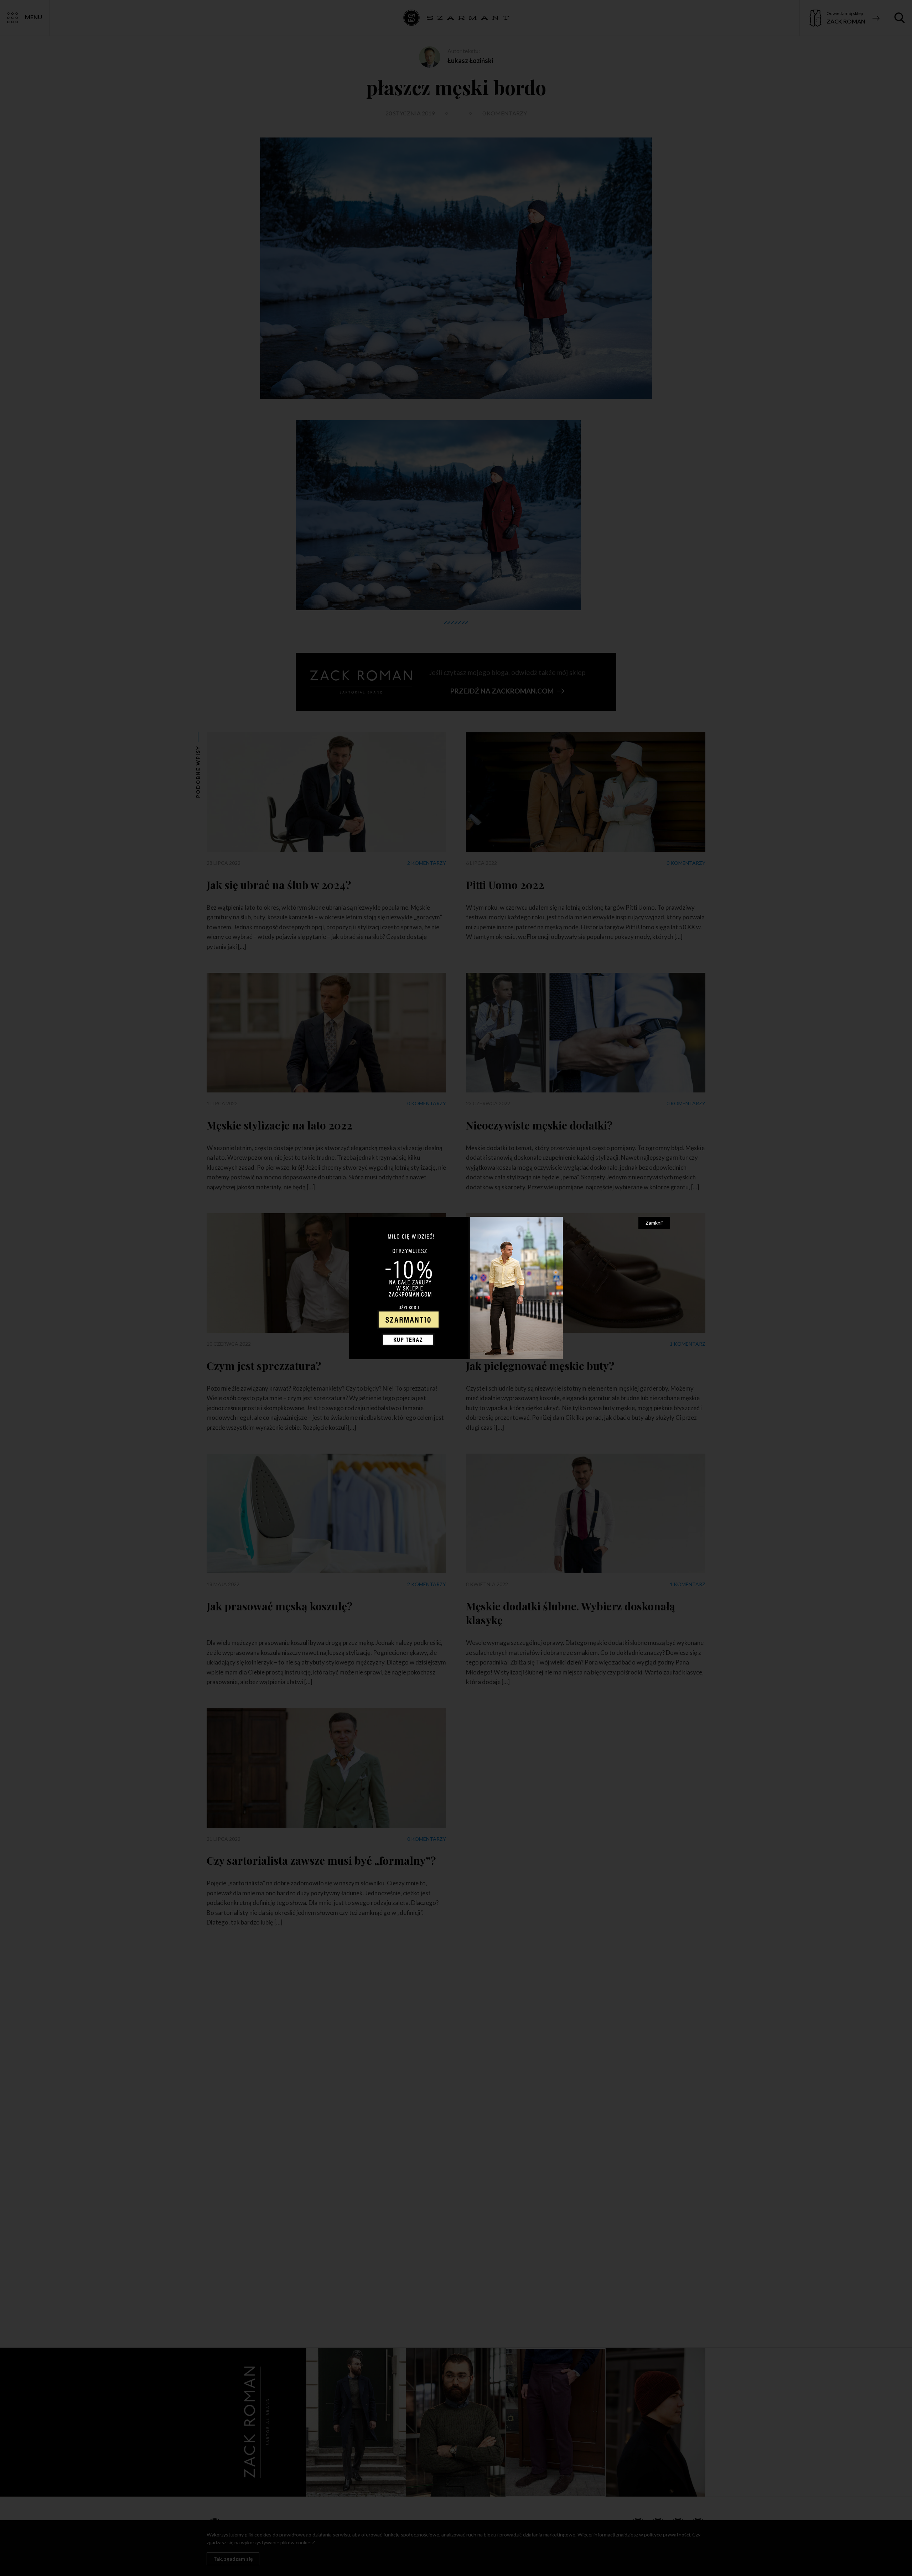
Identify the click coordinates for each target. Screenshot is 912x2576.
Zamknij (654, 1223)
